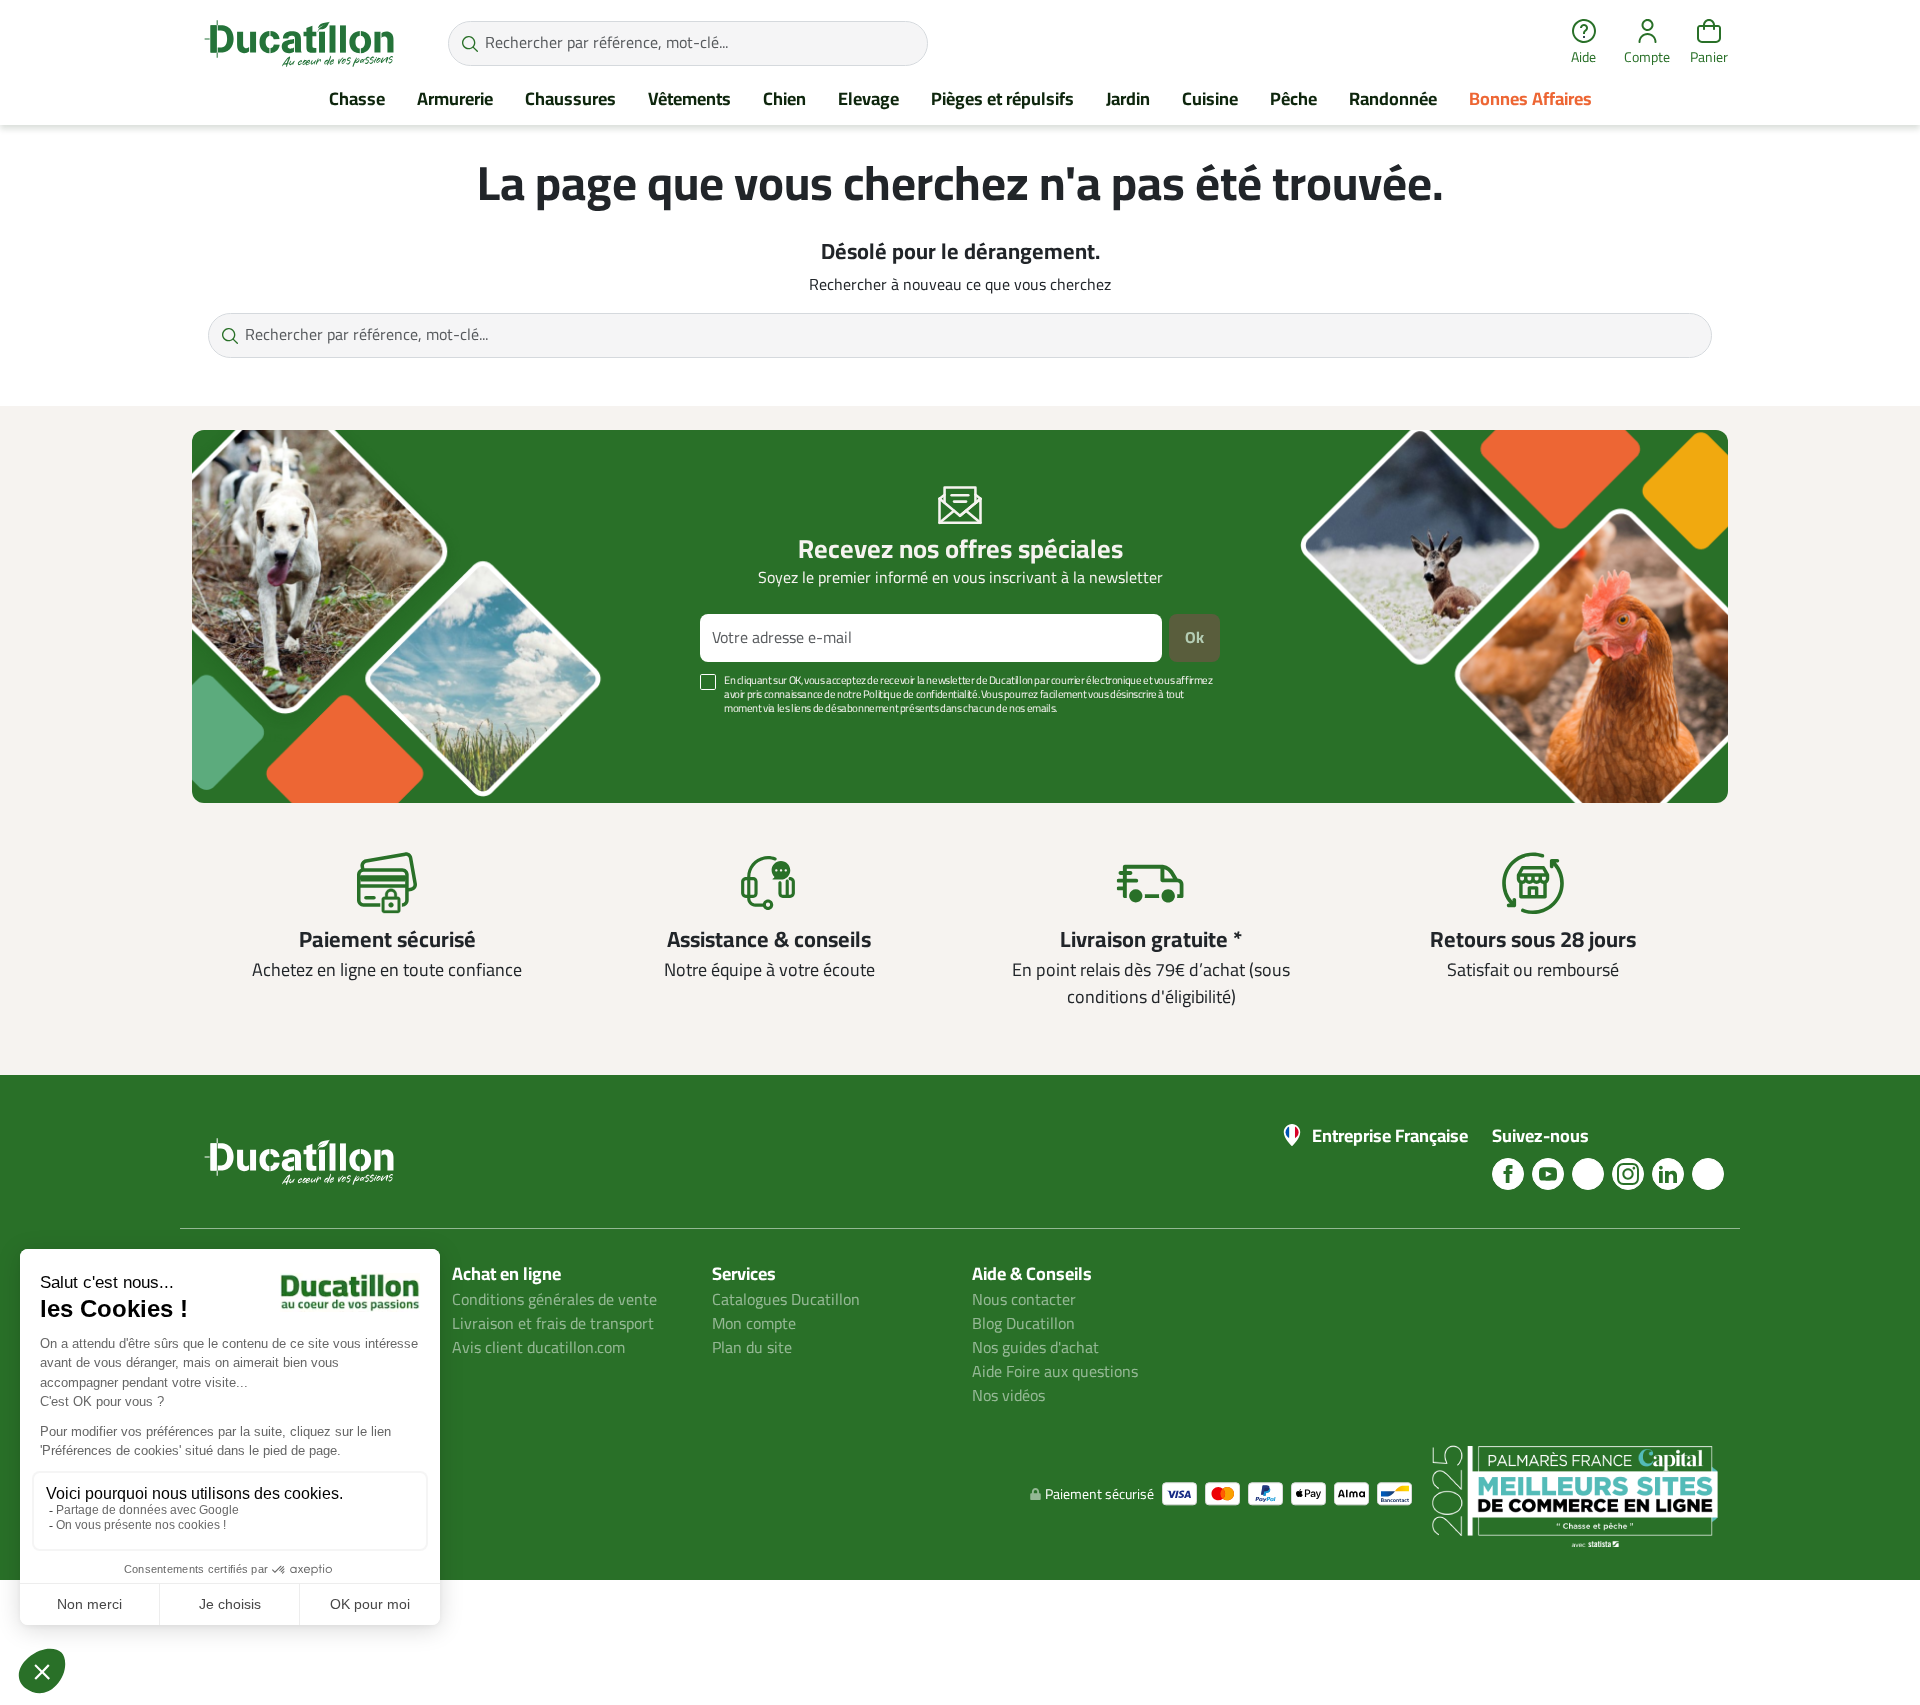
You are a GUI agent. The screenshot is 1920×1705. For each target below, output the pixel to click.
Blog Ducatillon (1023, 1324)
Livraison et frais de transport (553, 1324)
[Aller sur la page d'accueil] (299, 43)
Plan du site (752, 1348)
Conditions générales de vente (554, 1300)
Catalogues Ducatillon (786, 1300)
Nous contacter (1024, 1300)
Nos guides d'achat (1035, 1348)
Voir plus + (261, 738)
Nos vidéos (1008, 1396)
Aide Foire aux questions (1055, 1372)
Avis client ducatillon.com (538, 1348)
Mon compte (754, 1324)
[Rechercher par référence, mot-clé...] (469, 43)
